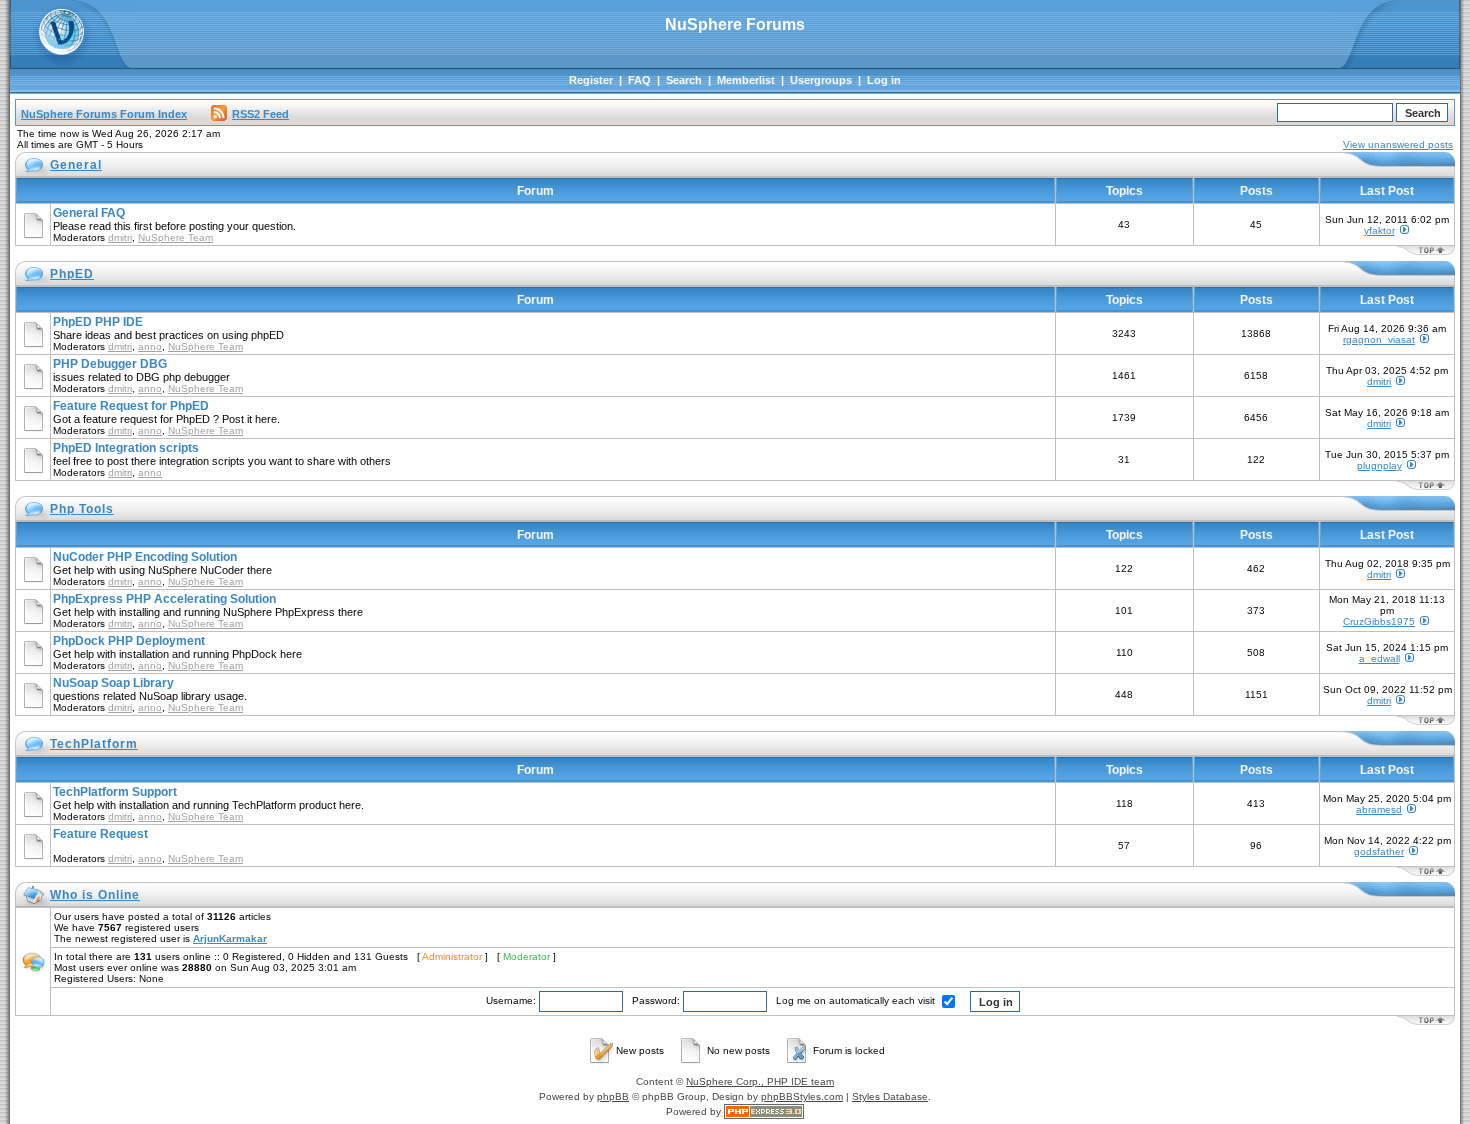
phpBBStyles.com (802, 1096)
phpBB (613, 1096)
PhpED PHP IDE (98, 322)
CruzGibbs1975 (1379, 621)
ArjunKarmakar (230, 938)
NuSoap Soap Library (113, 683)
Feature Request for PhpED (131, 406)
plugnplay (1379, 465)
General (76, 165)
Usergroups (821, 80)
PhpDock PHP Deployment (129, 641)
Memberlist (746, 80)
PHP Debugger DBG (110, 364)
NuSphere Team (175, 237)
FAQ (639, 80)
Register (591, 80)
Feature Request (100, 834)
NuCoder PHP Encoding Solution (145, 557)
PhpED (72, 274)
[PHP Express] (764, 1111)
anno (150, 346)
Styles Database (890, 1096)
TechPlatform (94, 744)
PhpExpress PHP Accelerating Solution (164, 599)
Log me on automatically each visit (857, 1000)
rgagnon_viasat (1379, 339)
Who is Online (95, 895)
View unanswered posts (1398, 144)
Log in (884, 80)
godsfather (1379, 851)
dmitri (120, 237)
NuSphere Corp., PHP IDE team (760, 1081)
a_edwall (1379, 658)
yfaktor (1379, 230)
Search (684, 80)
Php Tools (82, 509)
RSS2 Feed (260, 114)
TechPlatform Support (115, 792)
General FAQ (89, 213)
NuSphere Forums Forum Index (104, 114)
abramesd (1379, 809)
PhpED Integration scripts (126, 448)
